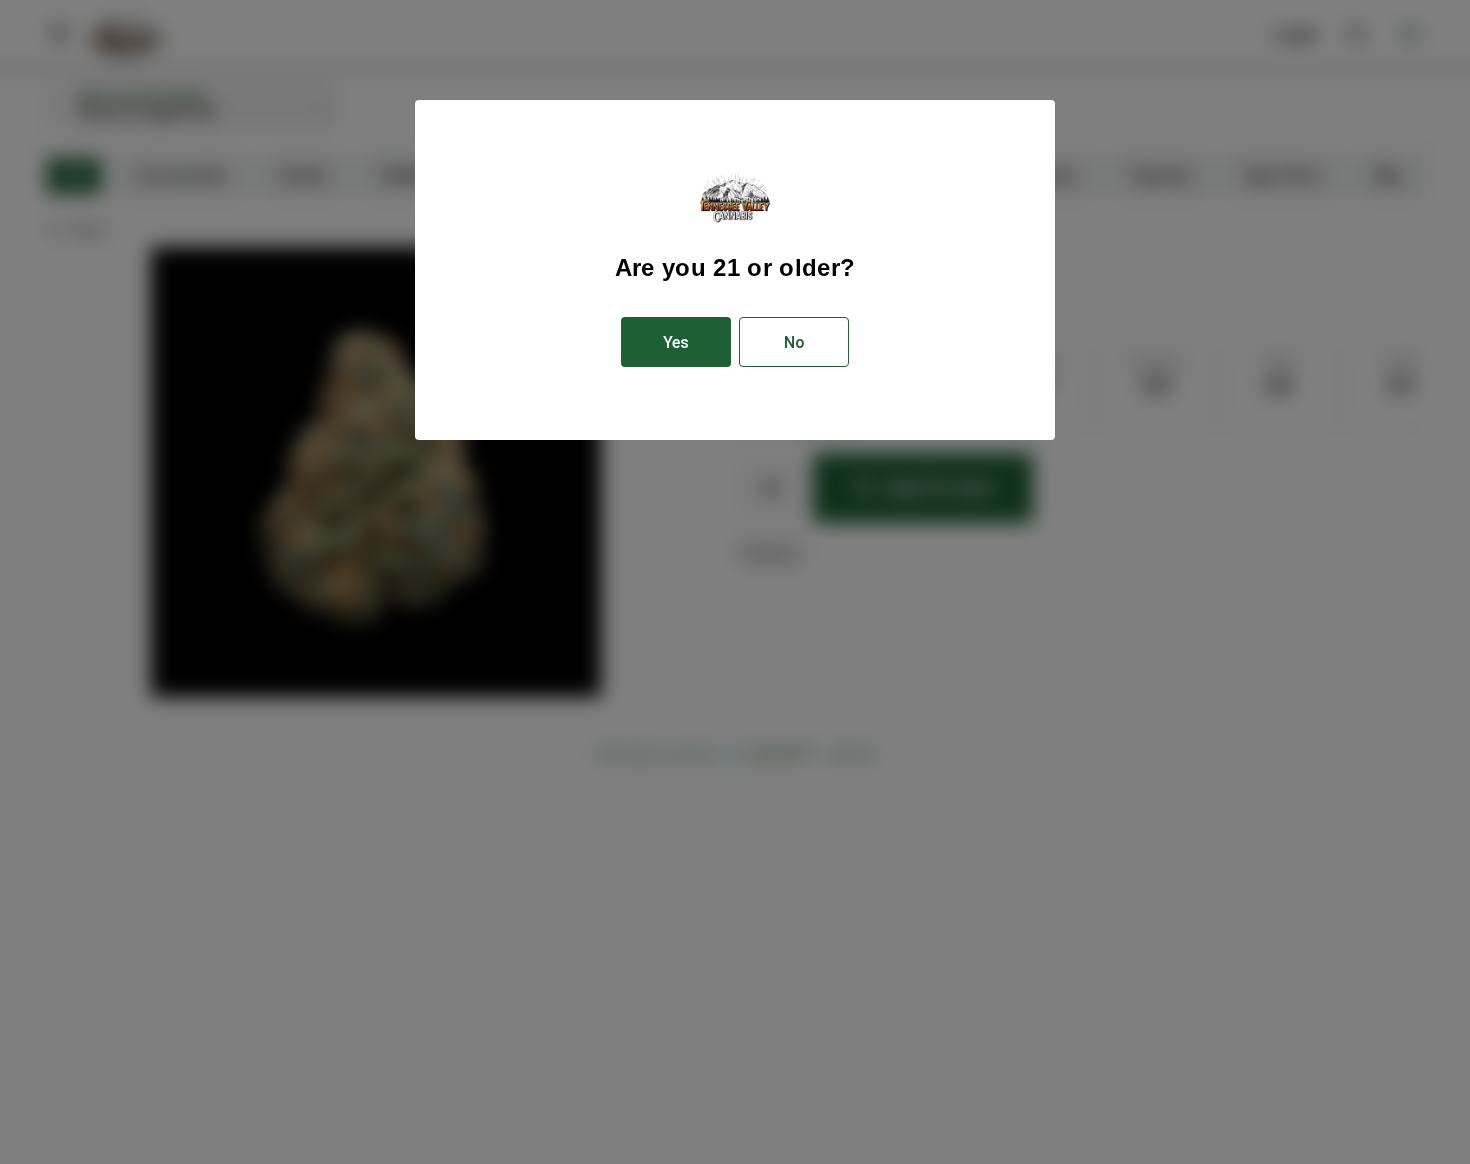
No (794, 342)
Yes (676, 342)
